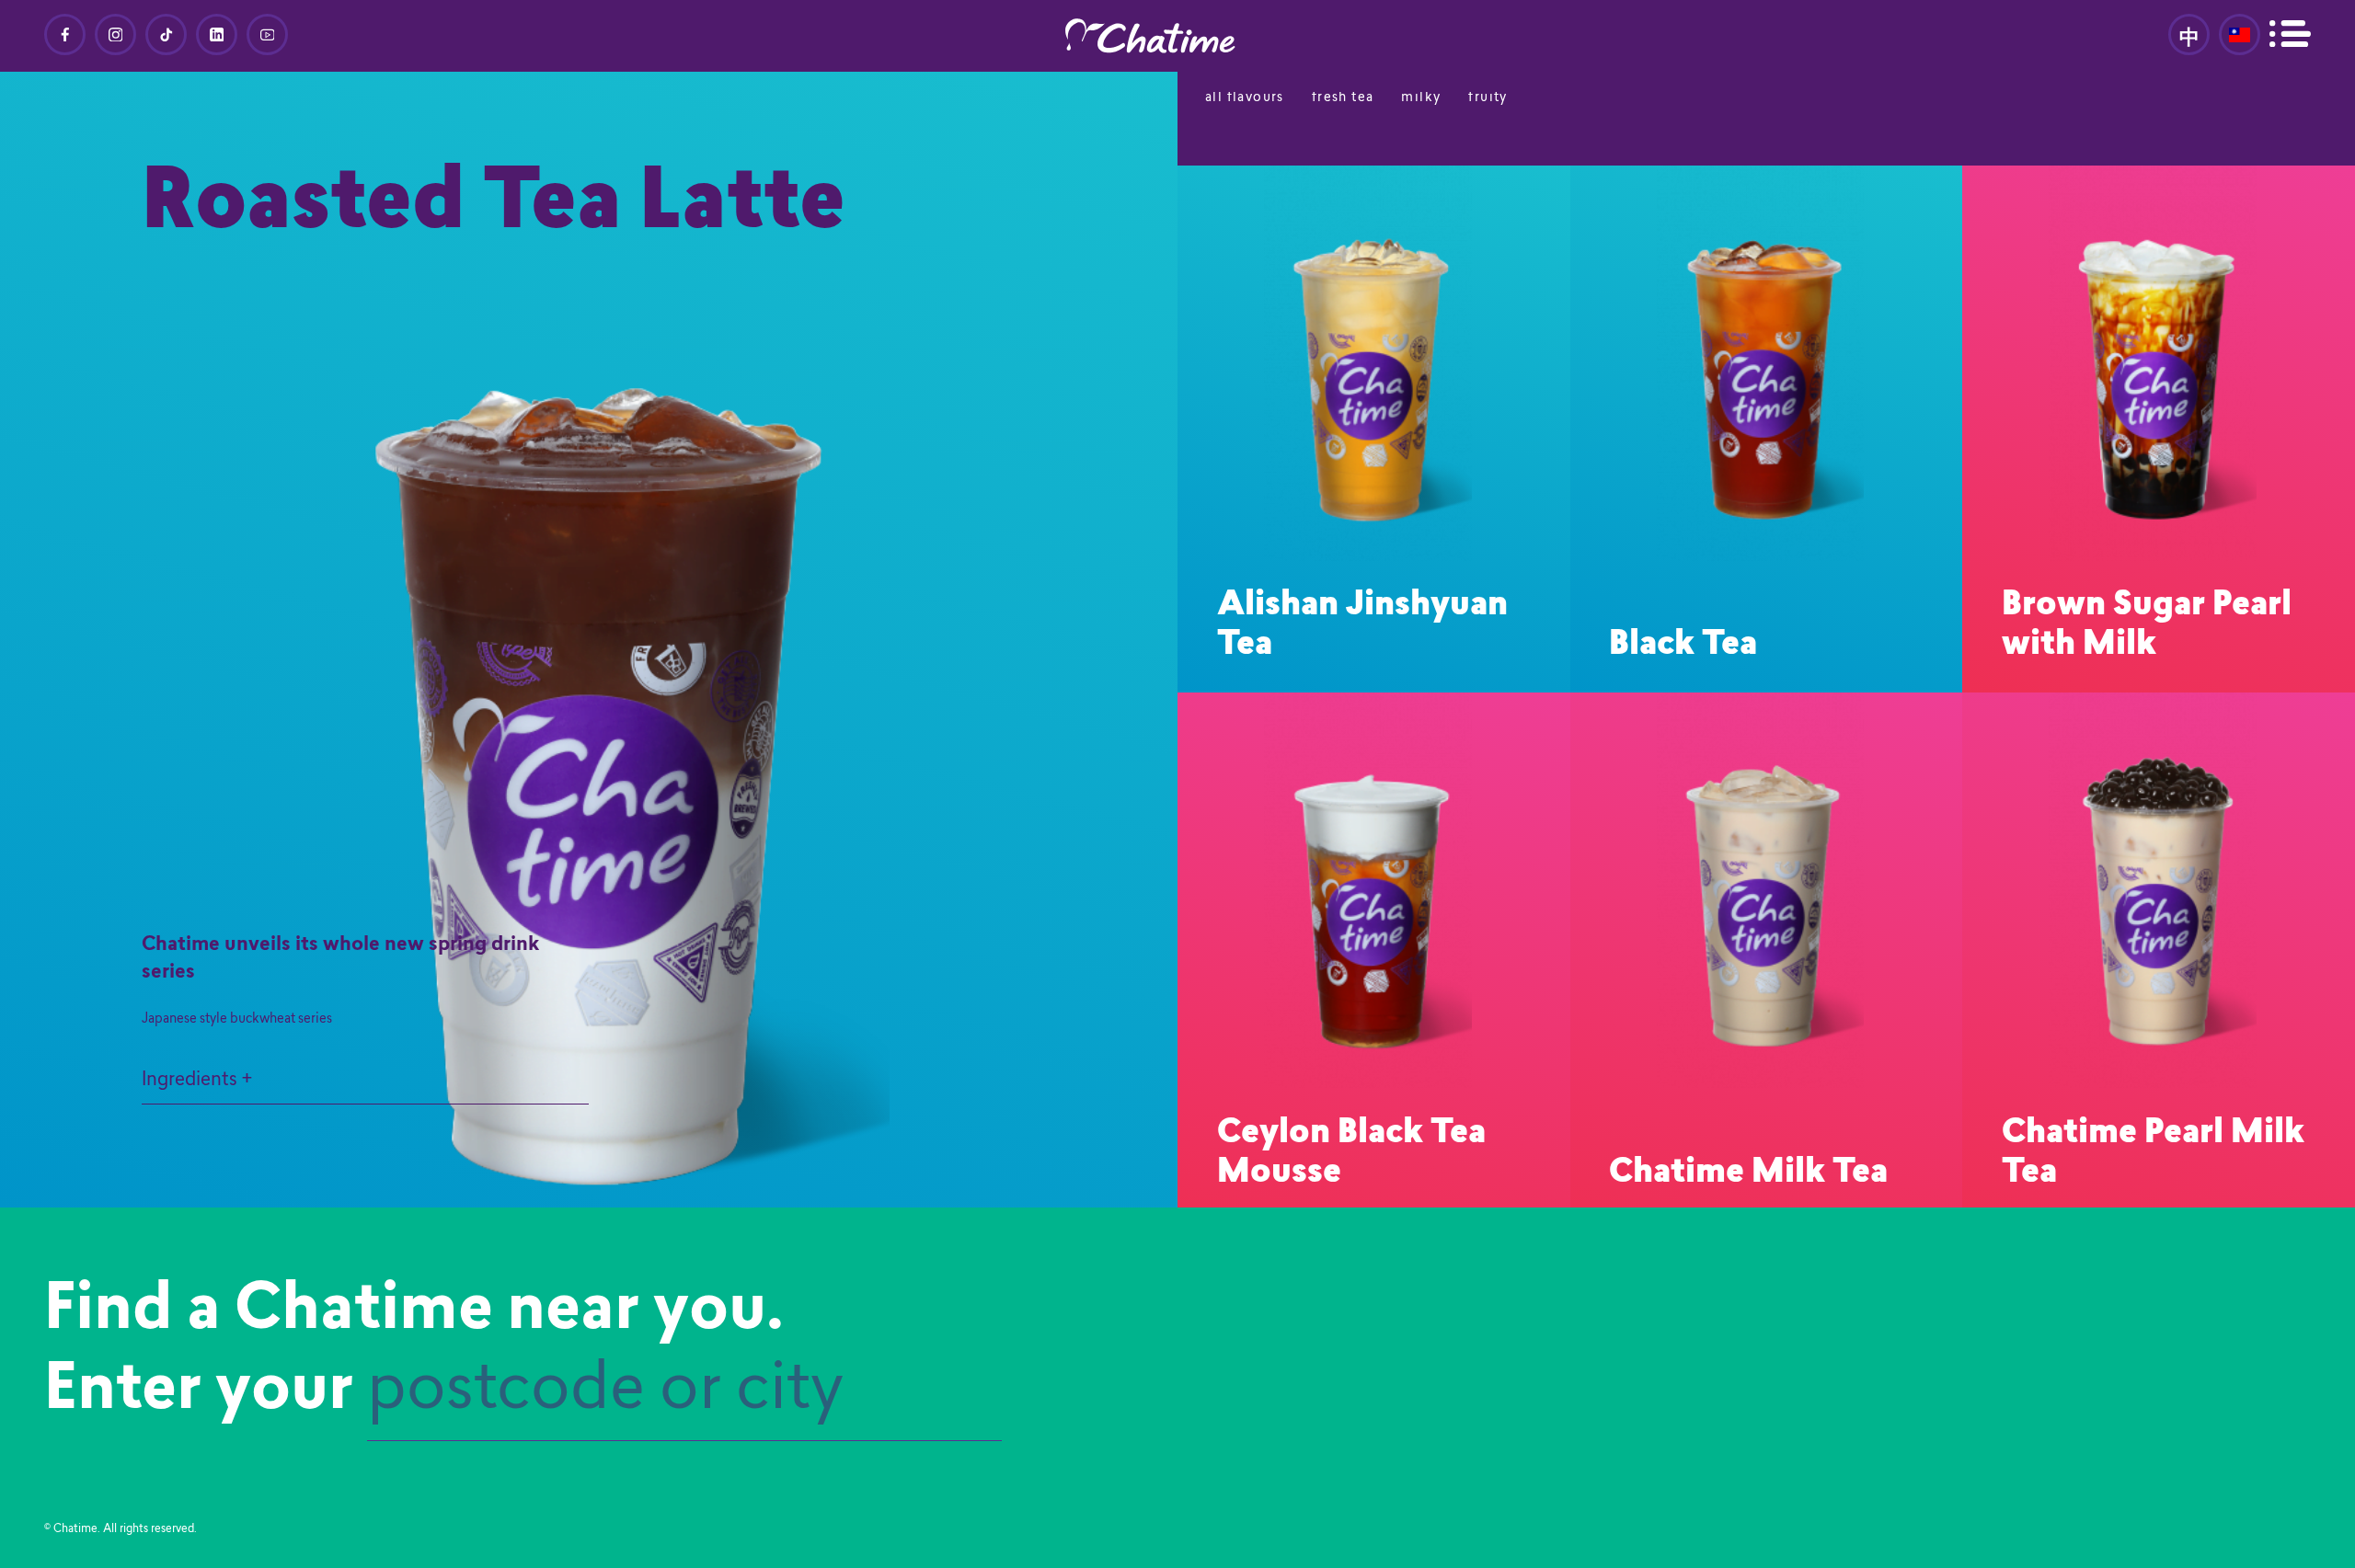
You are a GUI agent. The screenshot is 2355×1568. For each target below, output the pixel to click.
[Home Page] (1177, 36)
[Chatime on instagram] (115, 34)
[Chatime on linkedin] (217, 34)
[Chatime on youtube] (267, 34)
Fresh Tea (1343, 98)
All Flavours (1245, 98)
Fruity (1488, 98)
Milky (1421, 98)
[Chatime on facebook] (65, 34)
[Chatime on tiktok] (166, 34)
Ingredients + (197, 1081)
